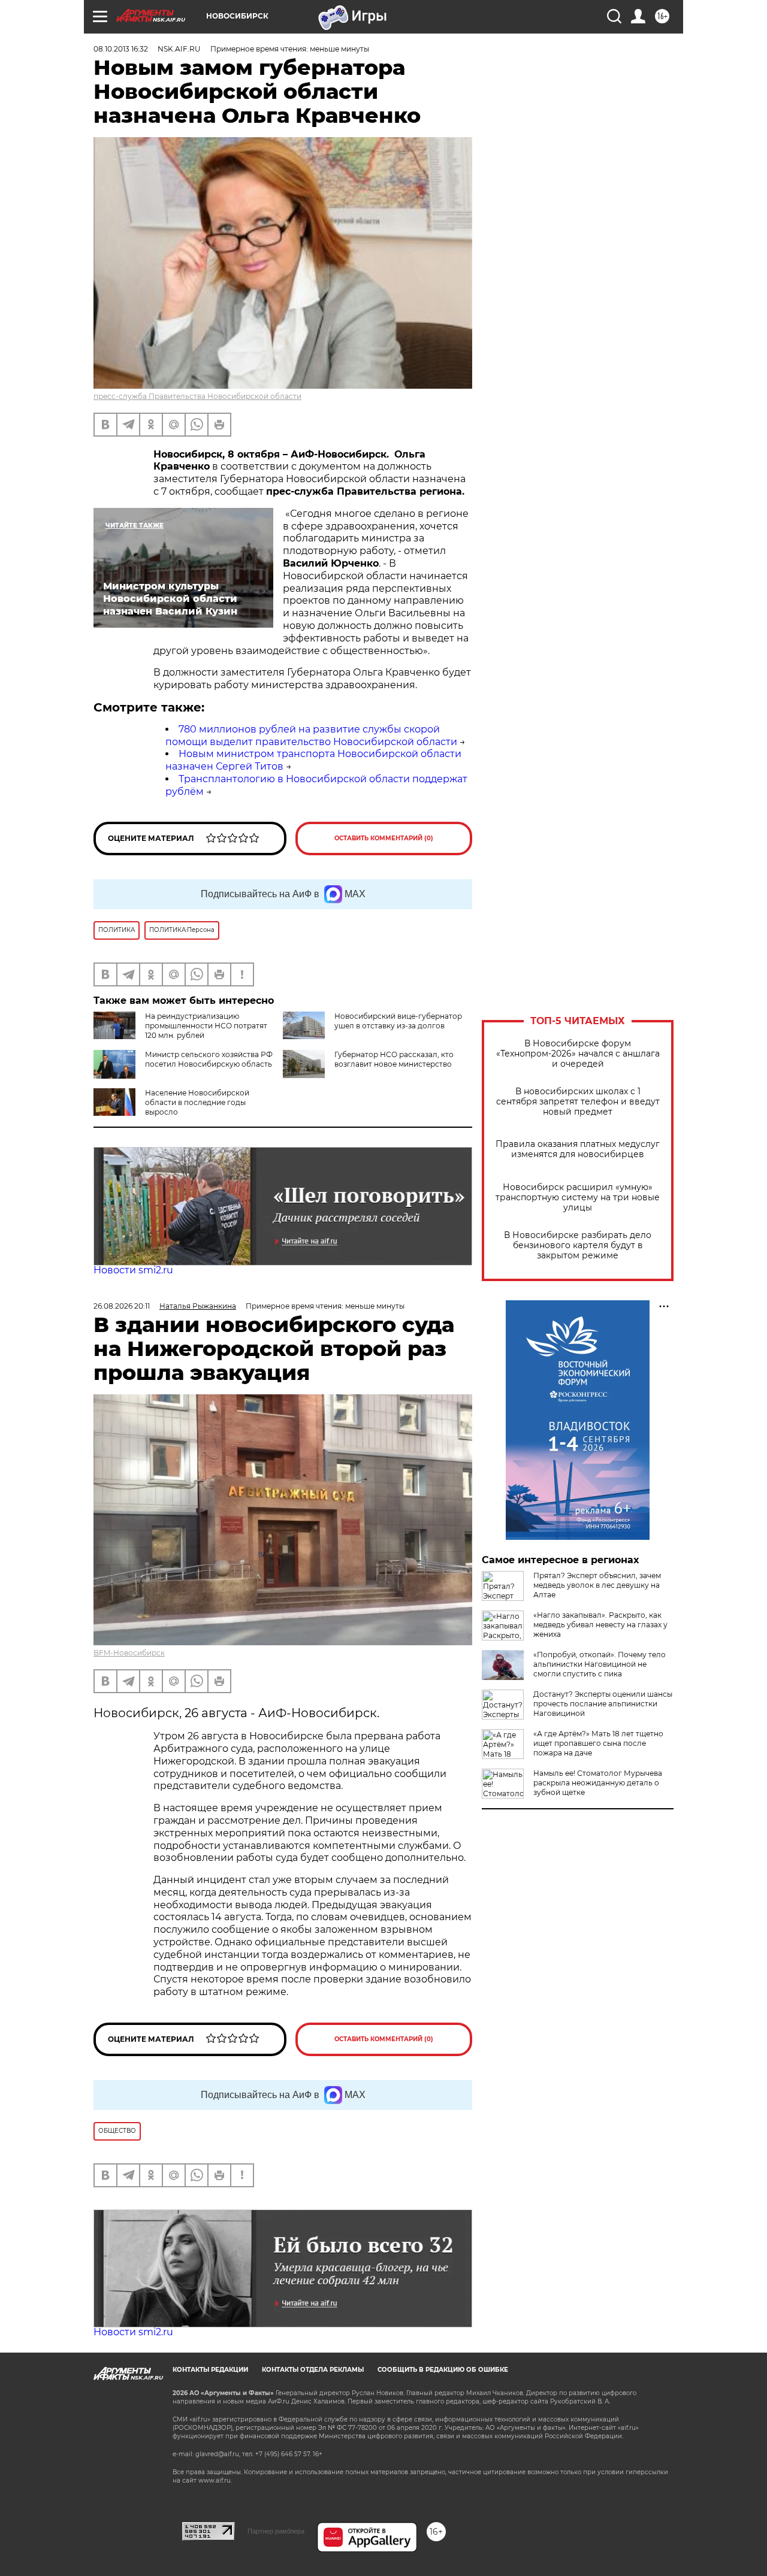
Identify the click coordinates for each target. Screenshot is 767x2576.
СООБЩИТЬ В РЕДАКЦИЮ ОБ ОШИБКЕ (443, 2370)
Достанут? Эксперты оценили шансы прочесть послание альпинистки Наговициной (603, 1704)
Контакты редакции (210, 2370)
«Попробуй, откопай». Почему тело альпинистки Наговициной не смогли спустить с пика (600, 1664)
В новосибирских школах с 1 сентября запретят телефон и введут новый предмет (578, 1102)
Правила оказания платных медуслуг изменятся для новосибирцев (578, 1149)
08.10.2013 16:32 (121, 49)
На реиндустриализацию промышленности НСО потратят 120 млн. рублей (206, 1026)
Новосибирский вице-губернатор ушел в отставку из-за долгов (398, 1021)
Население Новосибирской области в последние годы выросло (197, 1102)
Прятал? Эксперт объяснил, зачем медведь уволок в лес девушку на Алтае (597, 1585)
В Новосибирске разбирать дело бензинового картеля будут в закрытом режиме (578, 1245)
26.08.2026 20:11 (122, 1306)
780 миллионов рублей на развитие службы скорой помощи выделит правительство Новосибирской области (311, 735)
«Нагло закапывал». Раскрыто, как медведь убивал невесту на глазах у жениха (600, 1625)
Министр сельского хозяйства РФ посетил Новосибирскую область (209, 1059)
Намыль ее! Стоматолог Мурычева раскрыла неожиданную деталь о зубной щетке (598, 1783)
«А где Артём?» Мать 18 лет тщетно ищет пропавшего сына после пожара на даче (598, 1743)
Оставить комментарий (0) (384, 838)
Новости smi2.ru (133, 1270)
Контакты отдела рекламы (313, 2370)
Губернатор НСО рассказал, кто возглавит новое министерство (394, 1059)
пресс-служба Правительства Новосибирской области (197, 396)
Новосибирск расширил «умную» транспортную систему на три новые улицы (578, 1198)
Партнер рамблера (276, 2531)
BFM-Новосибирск (129, 1653)
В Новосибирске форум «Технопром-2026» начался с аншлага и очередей (578, 1054)
